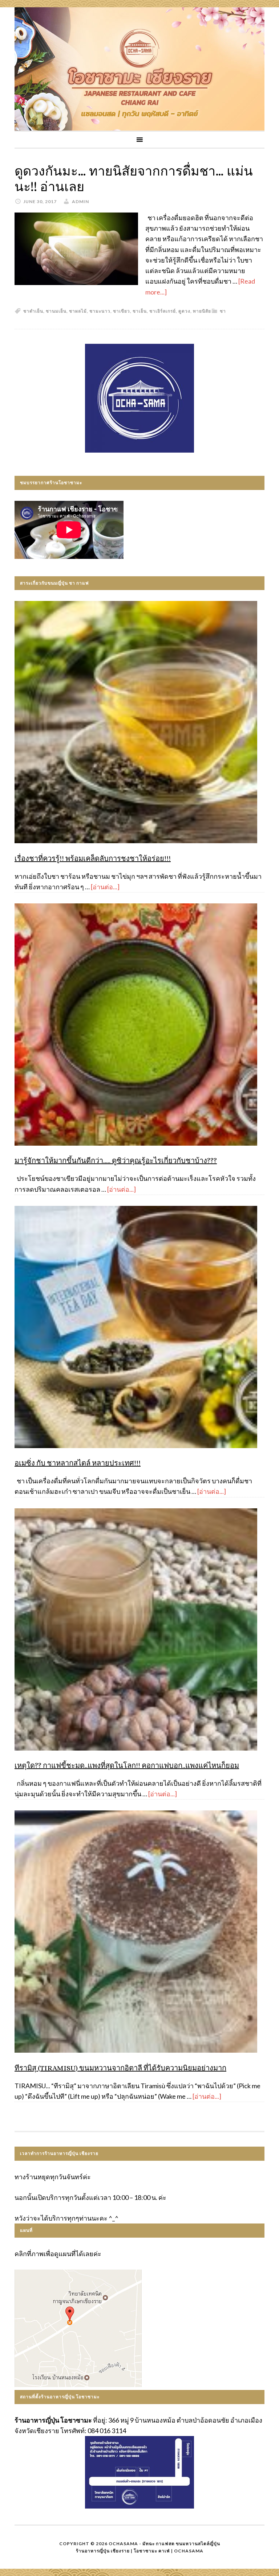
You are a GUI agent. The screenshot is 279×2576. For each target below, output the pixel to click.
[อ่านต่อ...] (105, 887)
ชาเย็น (140, 311)
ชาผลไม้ (78, 311)
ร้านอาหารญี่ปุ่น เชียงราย (103, 2551)
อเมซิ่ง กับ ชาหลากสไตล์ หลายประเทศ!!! (78, 1463)
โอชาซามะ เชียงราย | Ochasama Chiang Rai (139, 69)
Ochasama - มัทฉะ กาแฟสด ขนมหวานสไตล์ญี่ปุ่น (164, 2544)
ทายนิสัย (202, 311)
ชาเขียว (122, 311)
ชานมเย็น (56, 311)
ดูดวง (184, 311)
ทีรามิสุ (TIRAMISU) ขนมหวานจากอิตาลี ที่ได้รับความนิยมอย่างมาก (120, 2068)
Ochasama (189, 2551)
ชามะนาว (100, 311)
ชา (223, 311)
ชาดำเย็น (33, 311)
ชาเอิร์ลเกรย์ (163, 311)
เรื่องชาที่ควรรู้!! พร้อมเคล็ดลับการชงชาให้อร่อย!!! (93, 859)
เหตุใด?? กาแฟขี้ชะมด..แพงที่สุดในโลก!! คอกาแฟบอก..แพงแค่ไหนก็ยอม (127, 1766)
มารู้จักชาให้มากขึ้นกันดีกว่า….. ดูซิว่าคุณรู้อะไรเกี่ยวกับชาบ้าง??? (116, 1161)
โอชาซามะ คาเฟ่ (152, 2551)
